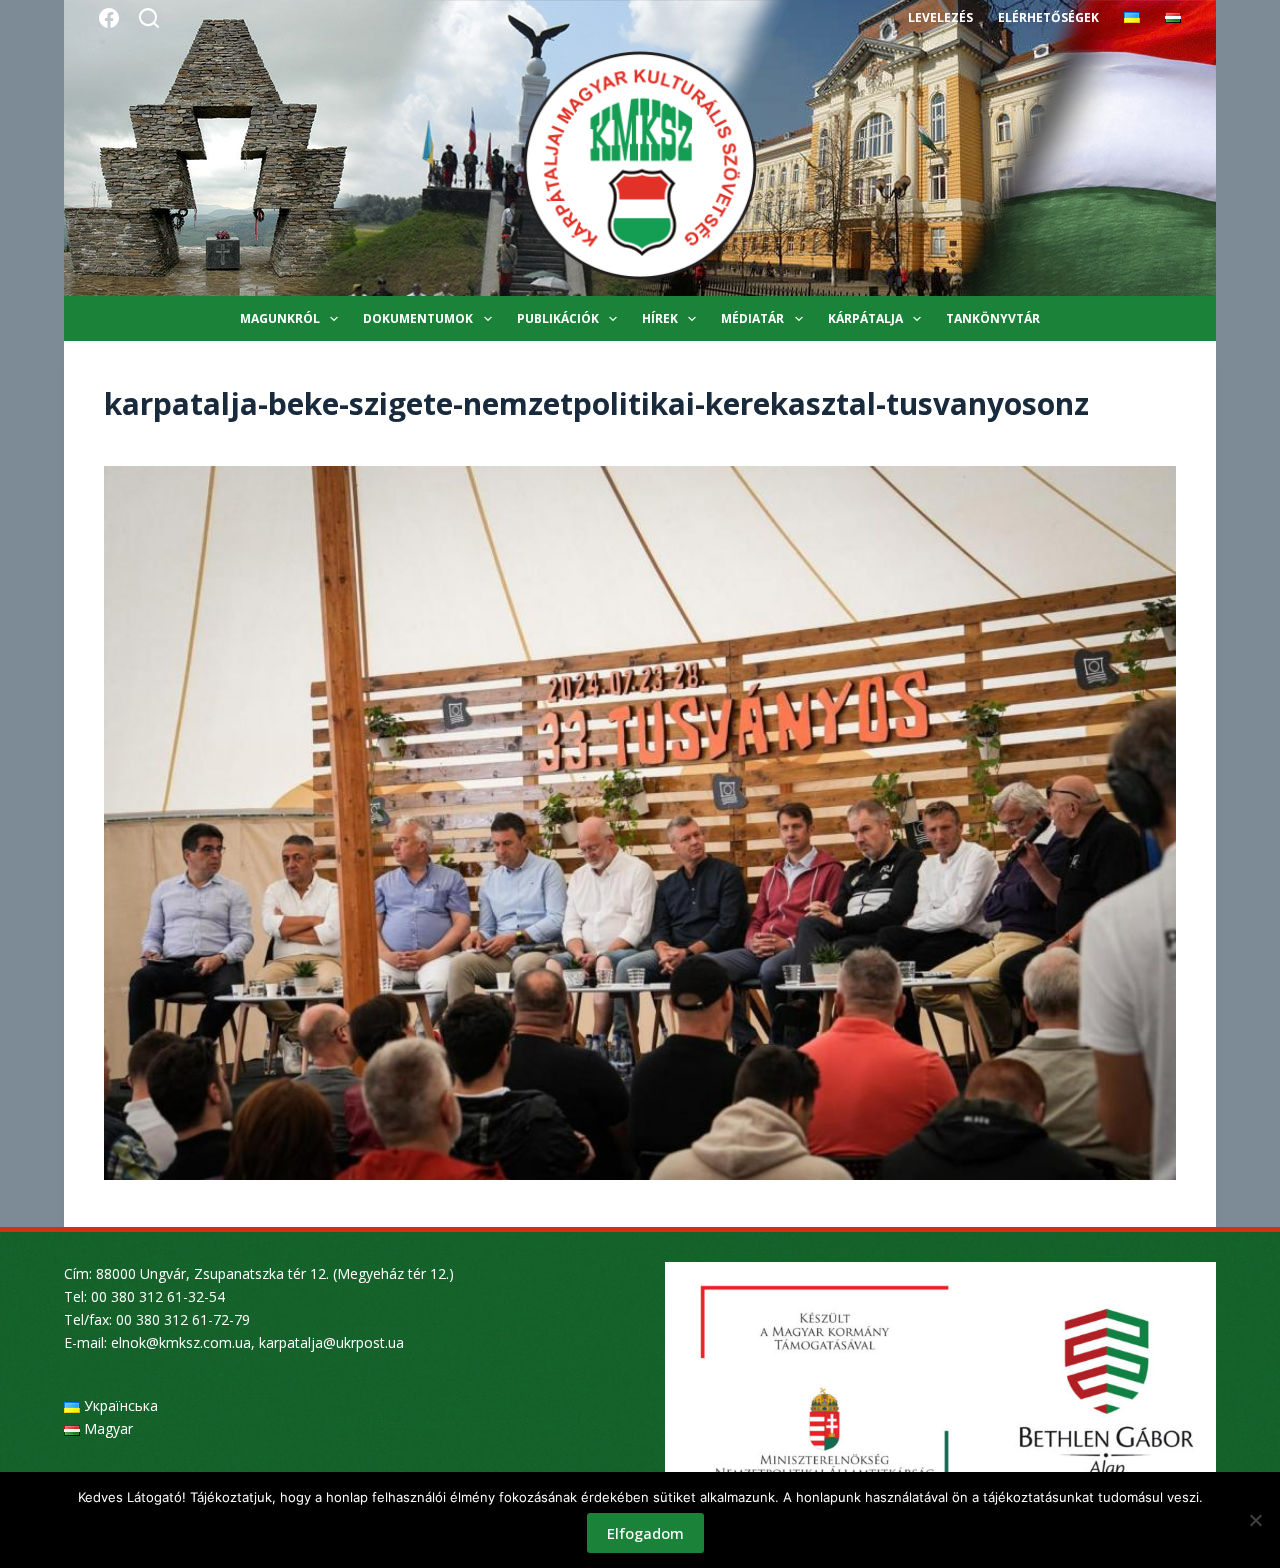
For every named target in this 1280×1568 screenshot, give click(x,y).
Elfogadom (645, 1533)
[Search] (149, 18)
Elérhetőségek (1048, 17)
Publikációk (558, 318)
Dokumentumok (418, 318)
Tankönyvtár (993, 318)
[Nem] (1255, 1520)
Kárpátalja (865, 318)
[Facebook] (109, 18)
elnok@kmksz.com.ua (181, 1342)
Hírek (660, 318)
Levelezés (940, 17)
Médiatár (752, 318)
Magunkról (280, 318)
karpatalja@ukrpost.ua (331, 1342)
